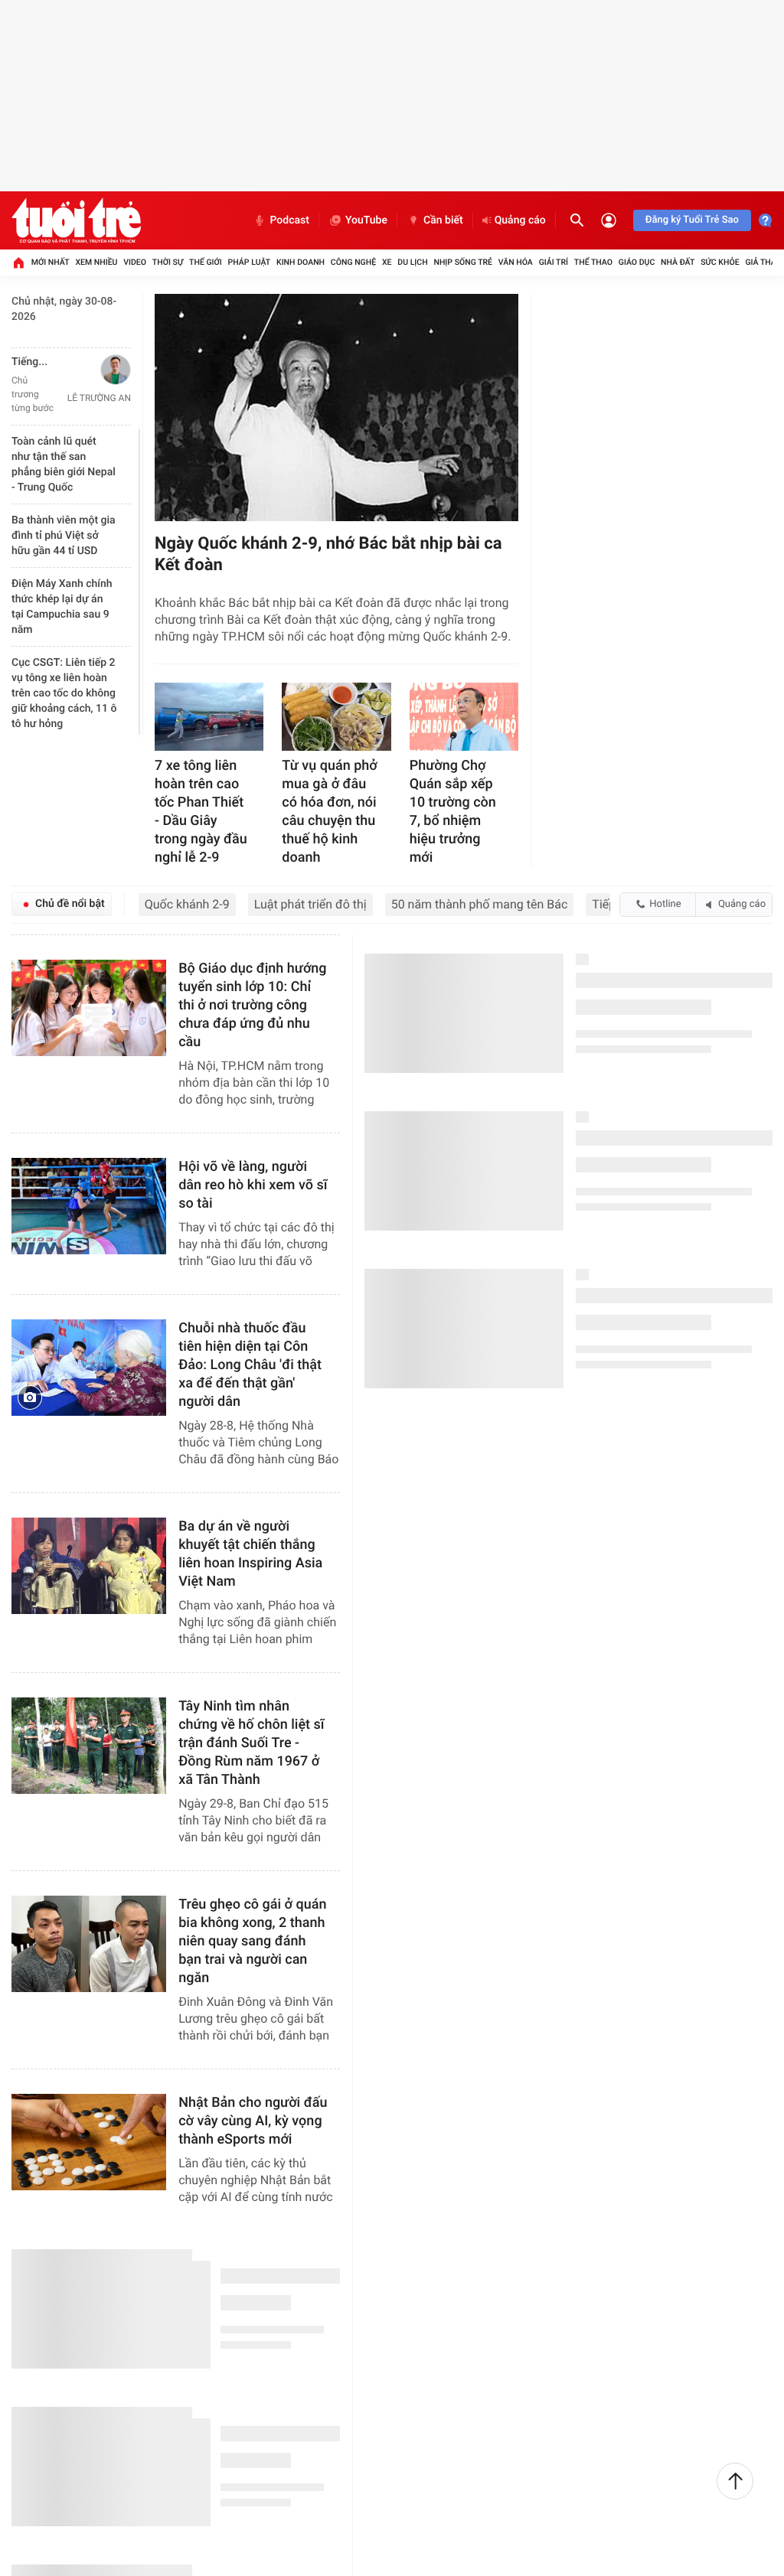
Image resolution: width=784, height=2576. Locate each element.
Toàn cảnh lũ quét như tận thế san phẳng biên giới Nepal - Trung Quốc (64, 465)
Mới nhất (51, 262)
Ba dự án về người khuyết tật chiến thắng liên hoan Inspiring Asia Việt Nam (250, 1554)
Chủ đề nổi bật (70, 904)
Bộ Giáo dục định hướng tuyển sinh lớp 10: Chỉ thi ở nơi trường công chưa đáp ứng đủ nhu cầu (252, 1005)
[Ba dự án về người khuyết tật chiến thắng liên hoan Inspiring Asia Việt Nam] (89, 1566)
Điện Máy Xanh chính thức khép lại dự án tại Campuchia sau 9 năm (62, 607)
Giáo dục (637, 262)
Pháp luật (250, 262)
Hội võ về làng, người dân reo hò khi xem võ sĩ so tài (253, 1185)
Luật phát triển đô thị (310, 904)
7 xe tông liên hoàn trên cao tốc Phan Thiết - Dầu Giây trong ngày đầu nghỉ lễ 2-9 (201, 812)
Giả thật (763, 262)
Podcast (289, 220)
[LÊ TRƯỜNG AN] (95, 370)
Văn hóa (516, 262)
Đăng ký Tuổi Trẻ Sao (692, 220)
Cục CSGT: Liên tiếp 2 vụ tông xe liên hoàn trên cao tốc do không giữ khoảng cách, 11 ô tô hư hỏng (64, 693)
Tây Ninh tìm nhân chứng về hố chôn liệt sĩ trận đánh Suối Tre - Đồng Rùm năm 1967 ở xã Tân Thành (251, 1743)
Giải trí (554, 262)
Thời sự (168, 262)
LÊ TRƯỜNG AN (99, 398)
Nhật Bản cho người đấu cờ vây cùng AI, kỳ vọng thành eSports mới (253, 2121)
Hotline (665, 904)
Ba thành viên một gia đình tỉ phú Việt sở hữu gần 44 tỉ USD (64, 536)
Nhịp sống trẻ (463, 262)
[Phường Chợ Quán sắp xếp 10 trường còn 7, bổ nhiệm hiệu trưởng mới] (464, 717)
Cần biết (443, 220)
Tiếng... (29, 362)
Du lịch (412, 262)
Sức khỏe (720, 262)
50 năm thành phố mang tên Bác (480, 904)
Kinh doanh (301, 262)
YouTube (366, 220)
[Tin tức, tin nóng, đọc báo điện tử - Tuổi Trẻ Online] (76, 220)
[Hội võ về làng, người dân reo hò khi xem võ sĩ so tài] (89, 1206)
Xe (387, 262)
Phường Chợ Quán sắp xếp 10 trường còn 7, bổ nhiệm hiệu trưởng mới (453, 812)
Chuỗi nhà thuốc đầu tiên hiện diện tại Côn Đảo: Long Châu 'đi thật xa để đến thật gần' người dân (250, 1365)
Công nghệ (353, 262)
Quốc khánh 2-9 (187, 904)
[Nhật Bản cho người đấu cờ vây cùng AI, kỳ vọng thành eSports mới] (89, 2142)
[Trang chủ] (18, 262)
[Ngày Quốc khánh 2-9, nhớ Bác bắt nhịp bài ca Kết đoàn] (336, 408)
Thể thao (593, 262)
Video (135, 262)
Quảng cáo (520, 220)
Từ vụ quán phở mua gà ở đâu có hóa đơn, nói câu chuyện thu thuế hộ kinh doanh (329, 812)
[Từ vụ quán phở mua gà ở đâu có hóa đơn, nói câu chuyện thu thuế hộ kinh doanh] (336, 717)
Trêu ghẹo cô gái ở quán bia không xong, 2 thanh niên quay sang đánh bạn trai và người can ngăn (252, 1941)
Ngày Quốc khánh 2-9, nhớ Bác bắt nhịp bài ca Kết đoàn (328, 554)
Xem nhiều (96, 262)
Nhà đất (678, 262)
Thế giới (206, 262)
